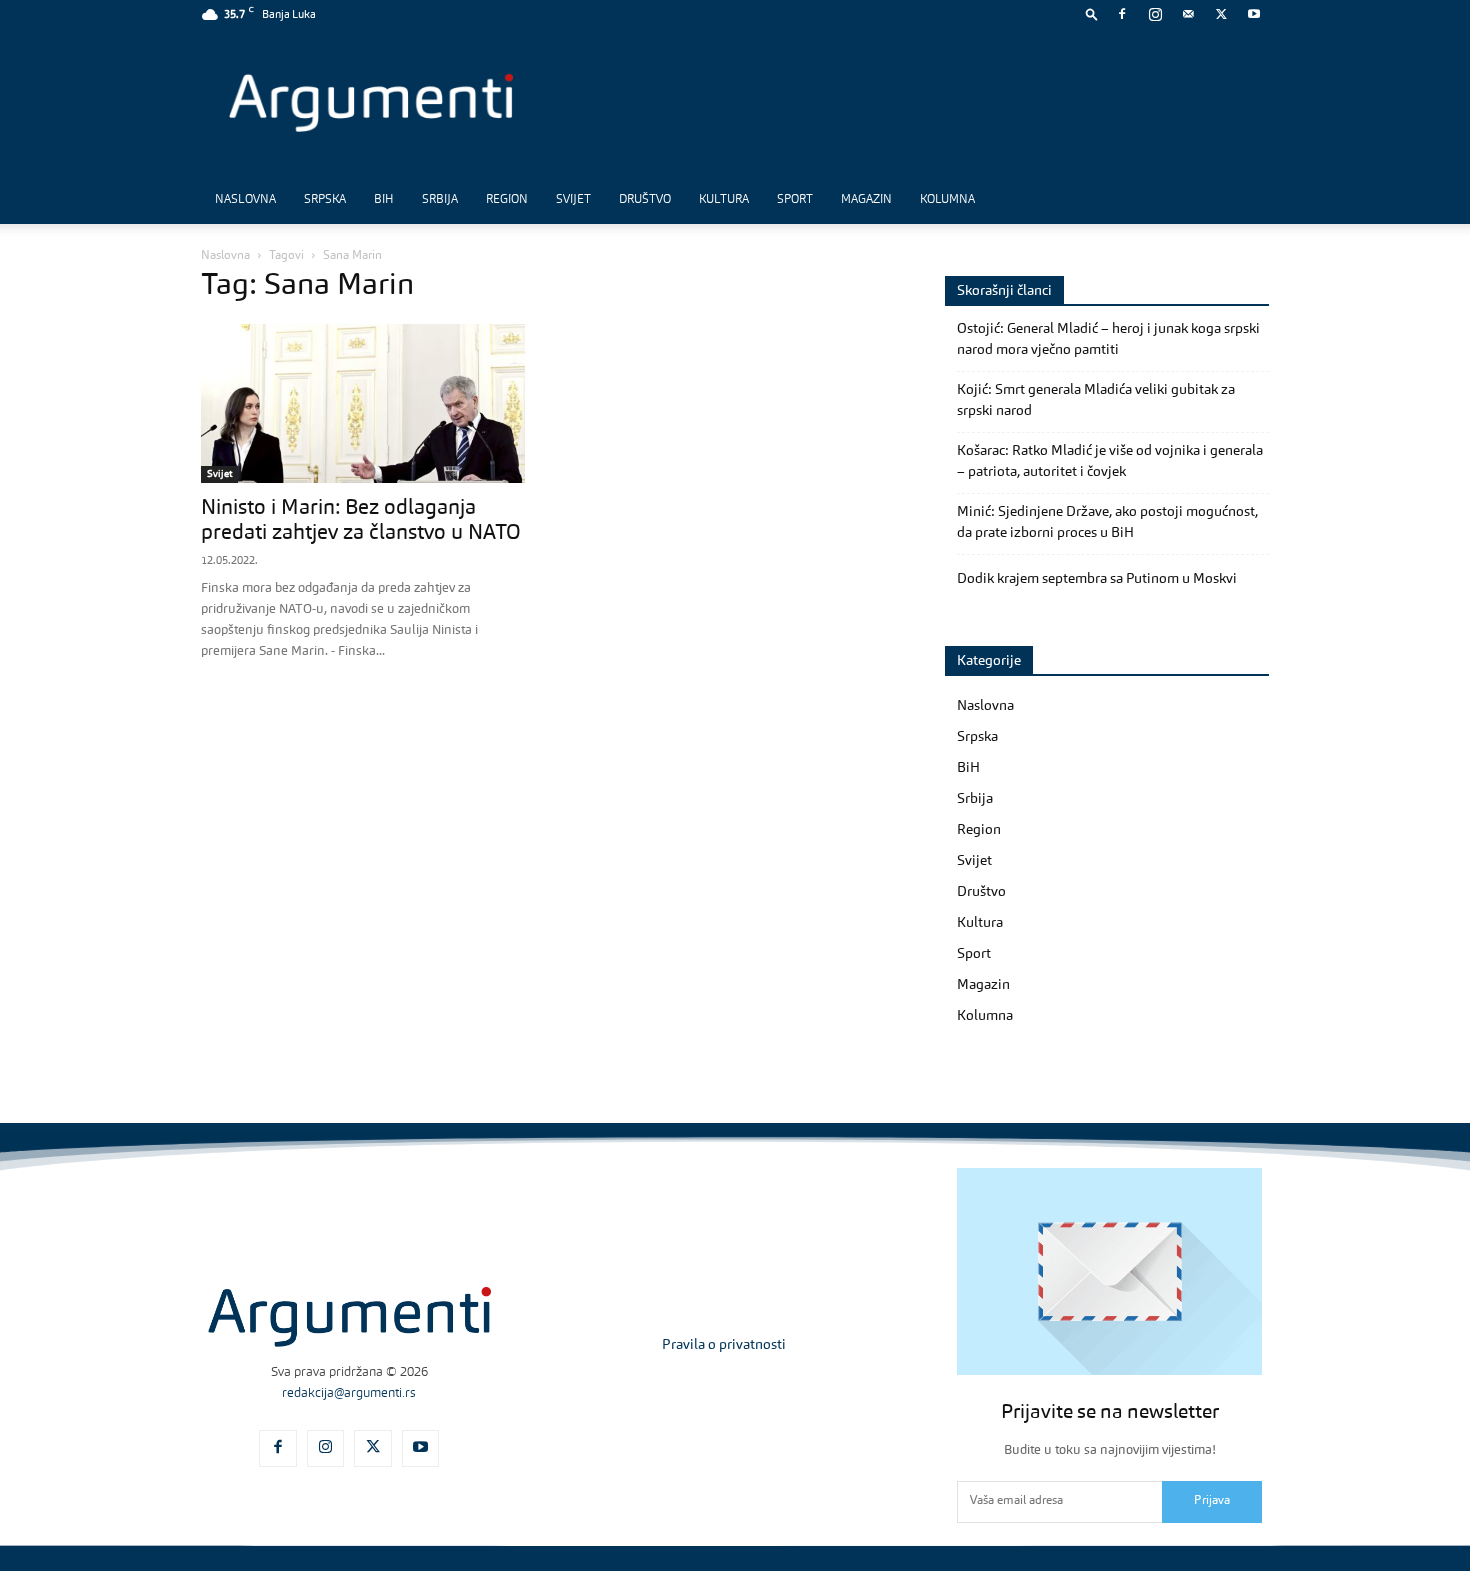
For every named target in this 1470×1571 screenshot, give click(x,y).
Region (507, 200)
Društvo (645, 200)
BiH (384, 200)
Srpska (325, 200)
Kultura (724, 200)
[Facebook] (1122, 14)
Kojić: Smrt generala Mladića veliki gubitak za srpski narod (1096, 400)
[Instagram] (1155, 14)
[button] (1092, 13)
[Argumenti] (349, 1317)
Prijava (1212, 1501)
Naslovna (245, 200)
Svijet (573, 200)
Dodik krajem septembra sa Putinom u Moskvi (1097, 579)
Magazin (866, 200)
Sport (795, 200)
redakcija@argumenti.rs (349, 1393)
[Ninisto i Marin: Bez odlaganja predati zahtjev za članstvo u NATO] (363, 403)
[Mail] (1188, 14)
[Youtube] (1254, 14)
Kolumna (947, 200)
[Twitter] (1221, 14)
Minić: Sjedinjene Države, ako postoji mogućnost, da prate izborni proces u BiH (1107, 522)
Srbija (440, 200)
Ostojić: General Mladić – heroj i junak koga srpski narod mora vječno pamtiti (1108, 339)
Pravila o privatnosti (724, 1345)
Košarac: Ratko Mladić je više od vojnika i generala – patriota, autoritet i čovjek (1110, 461)
